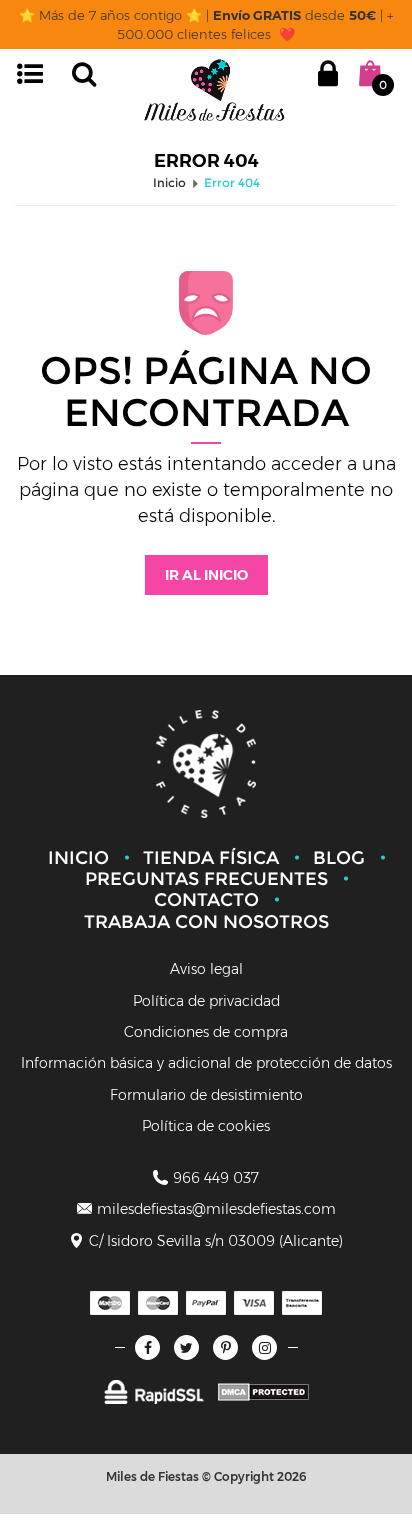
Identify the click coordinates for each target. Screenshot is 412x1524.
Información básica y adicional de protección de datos (206, 1063)
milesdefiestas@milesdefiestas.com (216, 1209)
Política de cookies (206, 1126)
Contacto (206, 900)
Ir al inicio (206, 575)
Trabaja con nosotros (206, 922)
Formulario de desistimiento (206, 1095)
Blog (339, 858)
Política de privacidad (206, 1001)
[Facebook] (147, 1347)
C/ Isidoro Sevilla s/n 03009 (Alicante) (216, 1241)
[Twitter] (186, 1347)
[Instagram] (264, 1347)
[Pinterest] (225, 1347)
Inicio (78, 858)
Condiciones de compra (206, 1032)
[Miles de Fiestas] (214, 89)
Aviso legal (206, 969)
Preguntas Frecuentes (206, 879)
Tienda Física (211, 858)
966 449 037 (216, 1178)
